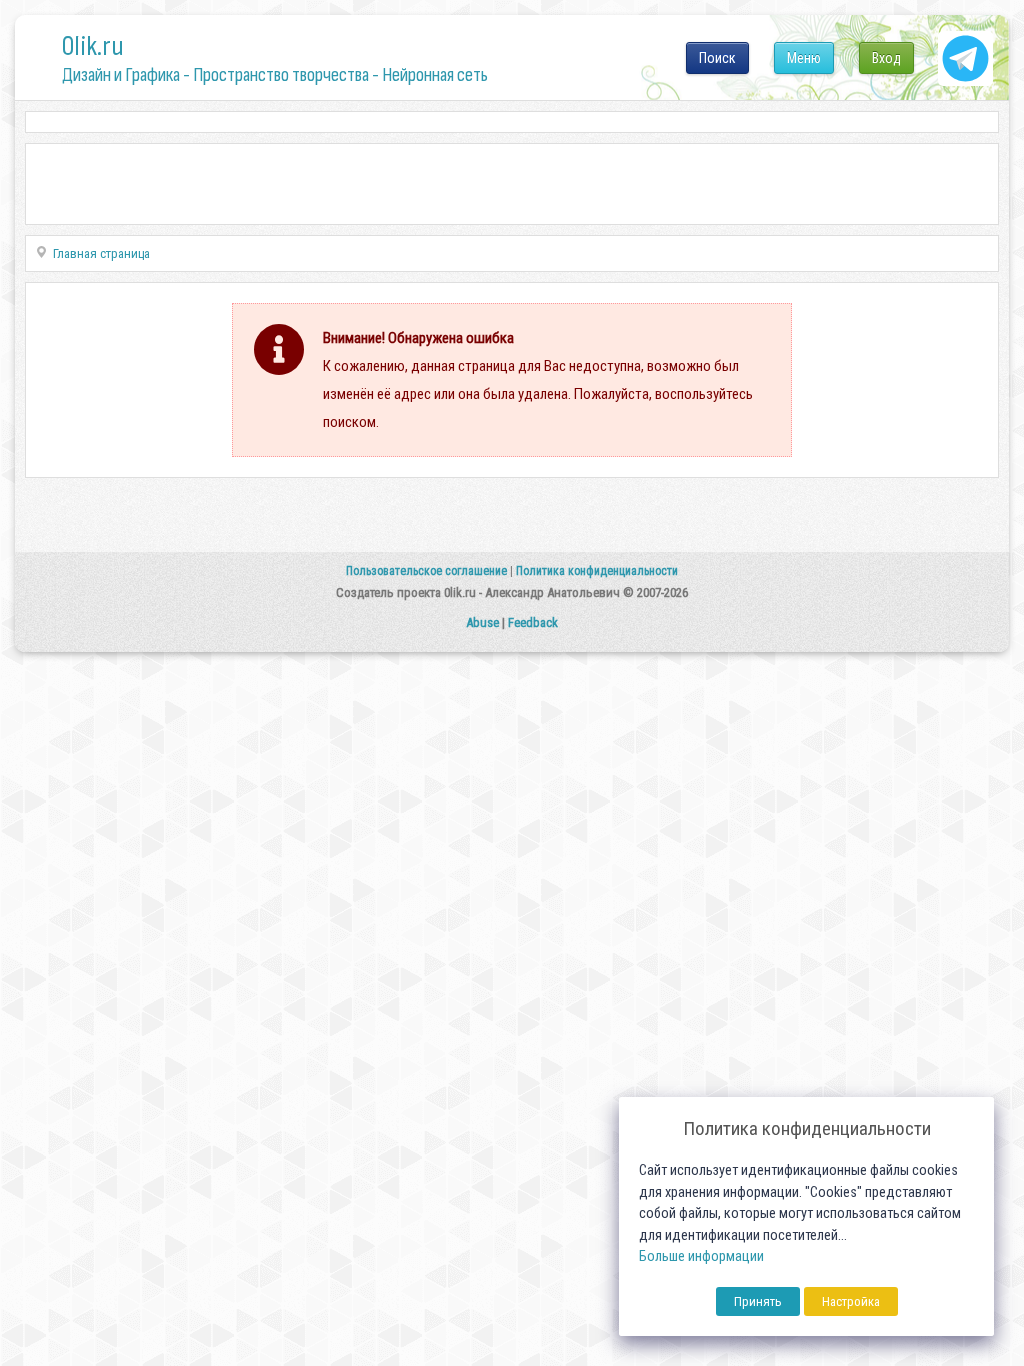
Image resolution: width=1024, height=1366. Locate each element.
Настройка (851, 1301)
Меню (804, 58)
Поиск (717, 58)
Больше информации (701, 1256)
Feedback (533, 622)
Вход (886, 58)
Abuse (482, 622)
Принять (758, 1301)
